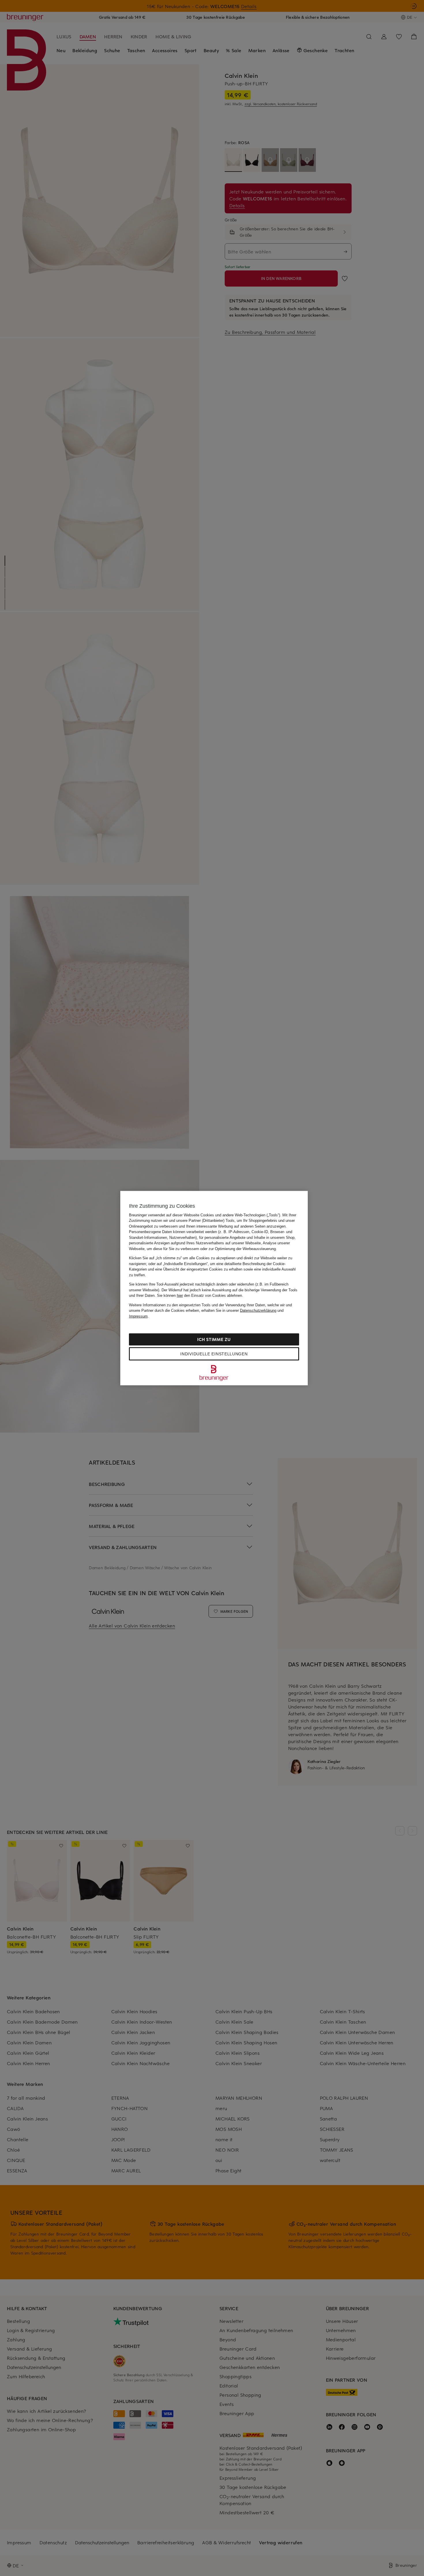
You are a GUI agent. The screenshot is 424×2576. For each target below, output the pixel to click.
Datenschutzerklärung (258, 1310)
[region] (214, 1288)
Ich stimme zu (214, 1339)
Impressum (138, 1316)
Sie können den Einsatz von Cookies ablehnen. (200, 1295)
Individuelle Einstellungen (214, 1354)
